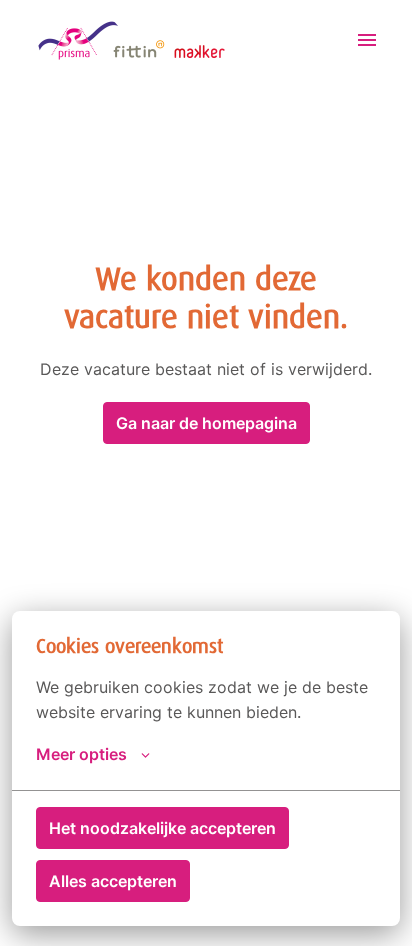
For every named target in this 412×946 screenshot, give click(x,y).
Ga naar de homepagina (206, 423)
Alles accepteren (113, 881)
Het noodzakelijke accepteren (162, 828)
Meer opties (81, 754)
